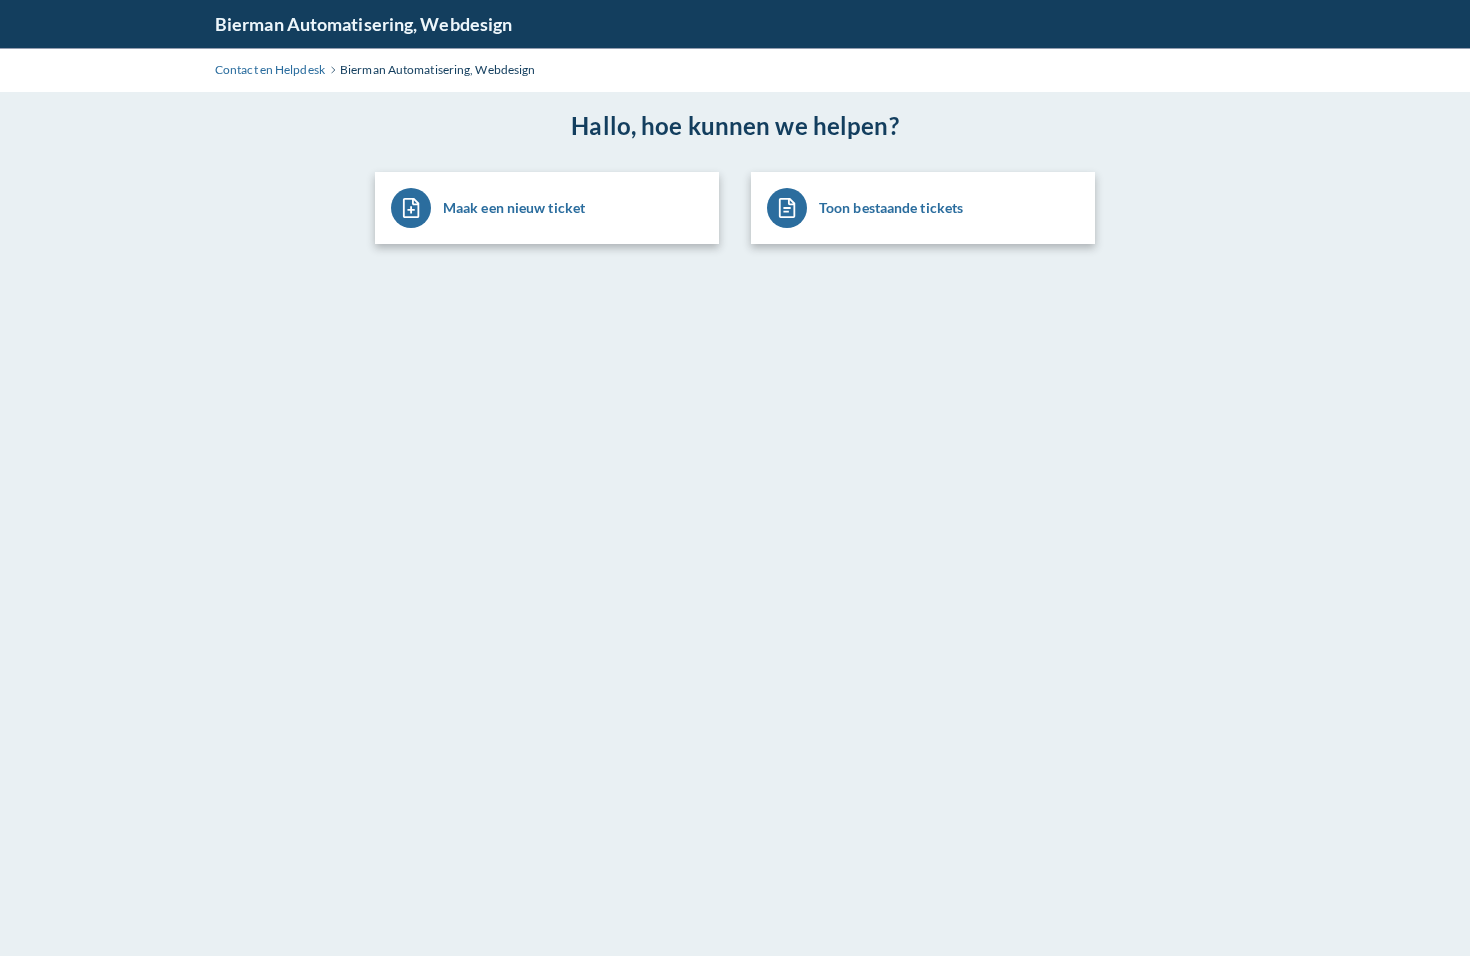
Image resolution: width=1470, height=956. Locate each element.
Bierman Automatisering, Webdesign (363, 24)
